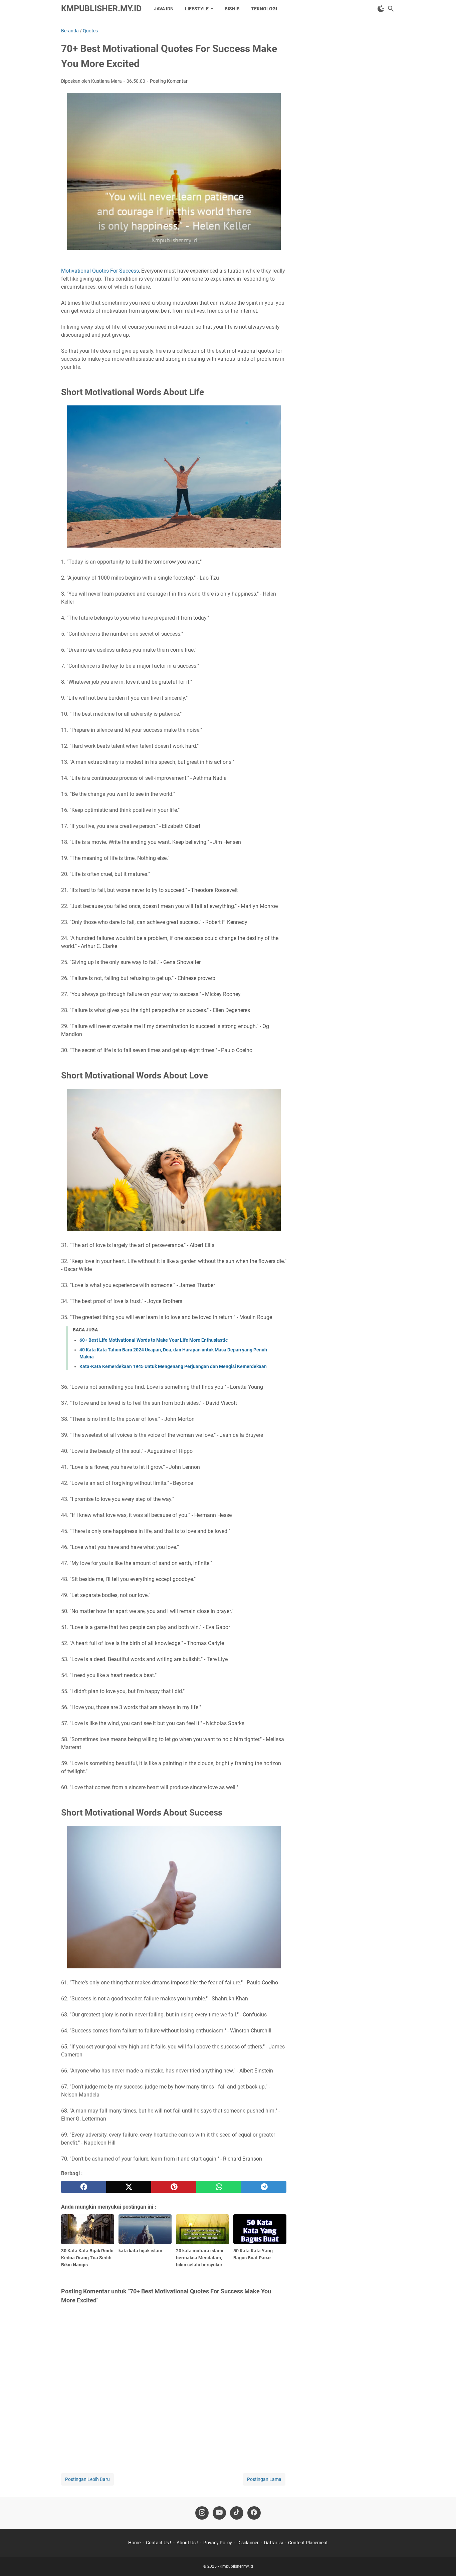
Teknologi (264, 9)
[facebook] (84, 2187)
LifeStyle (197, 9)
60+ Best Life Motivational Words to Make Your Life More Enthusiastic (154, 1340)
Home (134, 2543)
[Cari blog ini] (391, 9)
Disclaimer (248, 2543)
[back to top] (443, 2561)
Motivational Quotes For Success (100, 271)
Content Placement (308, 2543)
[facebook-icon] (254, 2513)
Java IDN (164, 9)
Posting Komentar (169, 81)
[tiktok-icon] (237, 2513)
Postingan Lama (264, 2479)
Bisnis (232, 9)
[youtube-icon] (219, 2513)
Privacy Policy (218, 2543)
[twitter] (129, 2187)
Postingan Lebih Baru (87, 2479)
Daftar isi (273, 2543)
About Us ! (187, 2543)
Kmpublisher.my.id (101, 9)
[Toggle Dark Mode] (381, 9)
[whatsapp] (219, 2187)
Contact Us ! (159, 2543)
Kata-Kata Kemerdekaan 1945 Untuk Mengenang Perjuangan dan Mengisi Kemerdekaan (173, 1366)
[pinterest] (174, 2187)
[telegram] (264, 2187)
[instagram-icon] (202, 2513)
